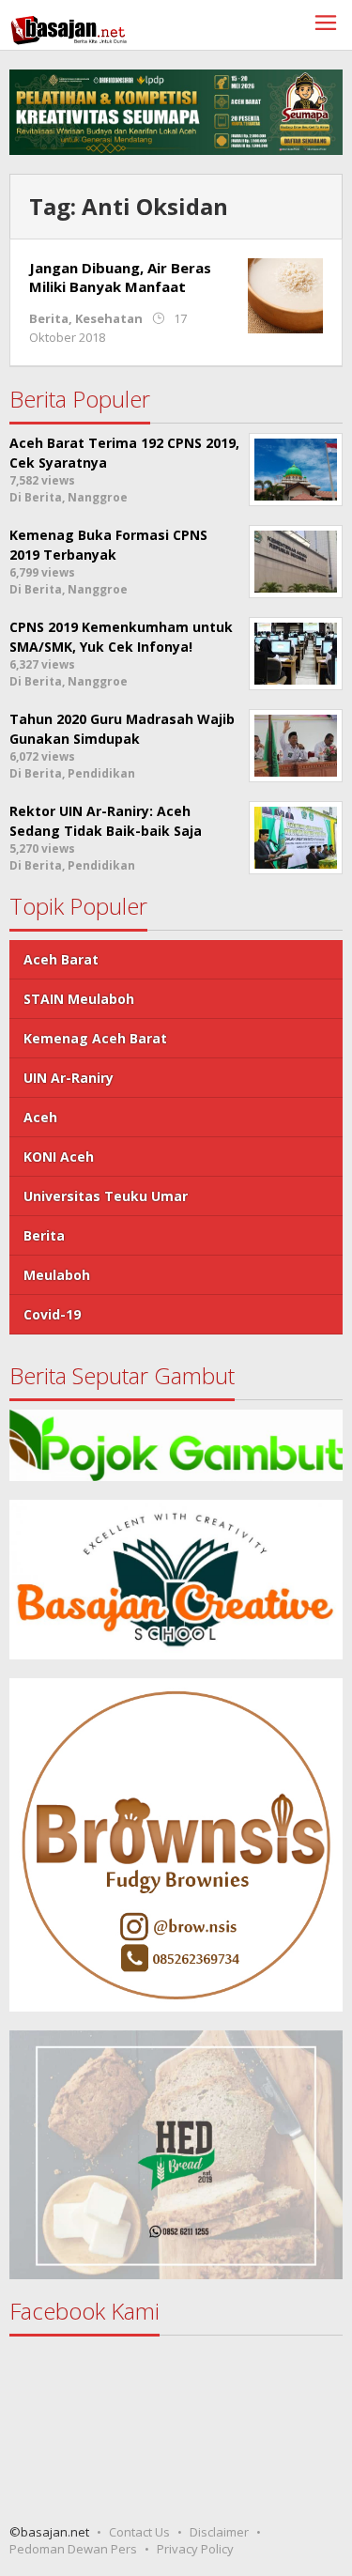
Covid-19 (52, 1314)
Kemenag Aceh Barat (95, 1038)
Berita (49, 318)
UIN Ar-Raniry (69, 1078)
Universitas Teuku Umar (106, 1196)
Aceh (40, 1117)
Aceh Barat (61, 959)
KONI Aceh (59, 1157)
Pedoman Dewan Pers (73, 2549)
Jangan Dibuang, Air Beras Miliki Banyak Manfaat (120, 277)
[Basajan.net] (69, 27)
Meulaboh (57, 1275)
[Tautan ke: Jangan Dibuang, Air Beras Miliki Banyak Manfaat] (285, 294)
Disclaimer (219, 2532)
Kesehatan (109, 318)
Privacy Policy (195, 2549)
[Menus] (326, 25)
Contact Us (139, 2532)
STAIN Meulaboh (79, 999)
